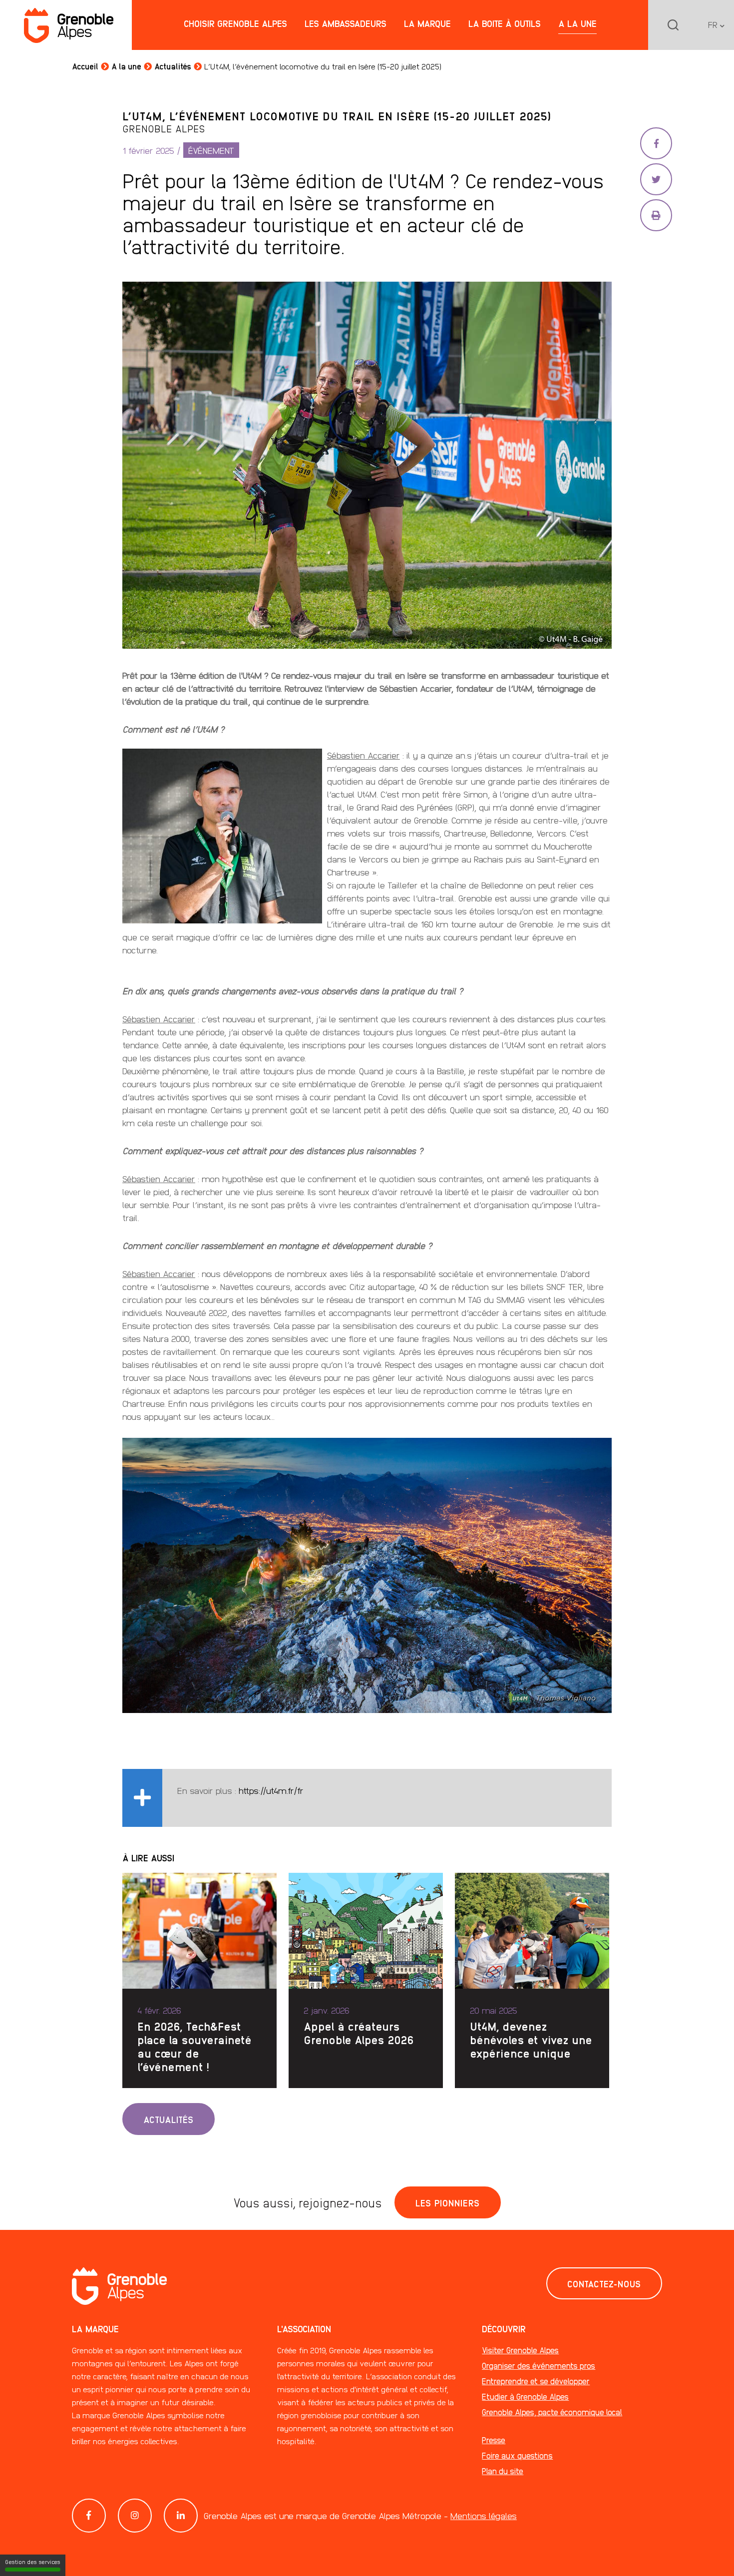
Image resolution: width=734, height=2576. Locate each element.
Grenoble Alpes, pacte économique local (552, 2412)
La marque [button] (427, 23)
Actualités (173, 66)
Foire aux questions (517, 2455)
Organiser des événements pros (539, 2365)
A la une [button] (577, 23)
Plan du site (503, 2471)
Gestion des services (33, 2562)
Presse (494, 2440)
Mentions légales (484, 2515)
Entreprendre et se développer (536, 2381)
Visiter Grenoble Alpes (520, 2350)
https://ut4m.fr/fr (271, 1790)
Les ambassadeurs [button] (346, 23)
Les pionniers (448, 2202)
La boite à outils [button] (505, 23)
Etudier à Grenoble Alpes (525, 2396)
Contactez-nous (604, 2283)
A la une (126, 66)
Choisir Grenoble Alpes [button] (235, 23)
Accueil (85, 66)
